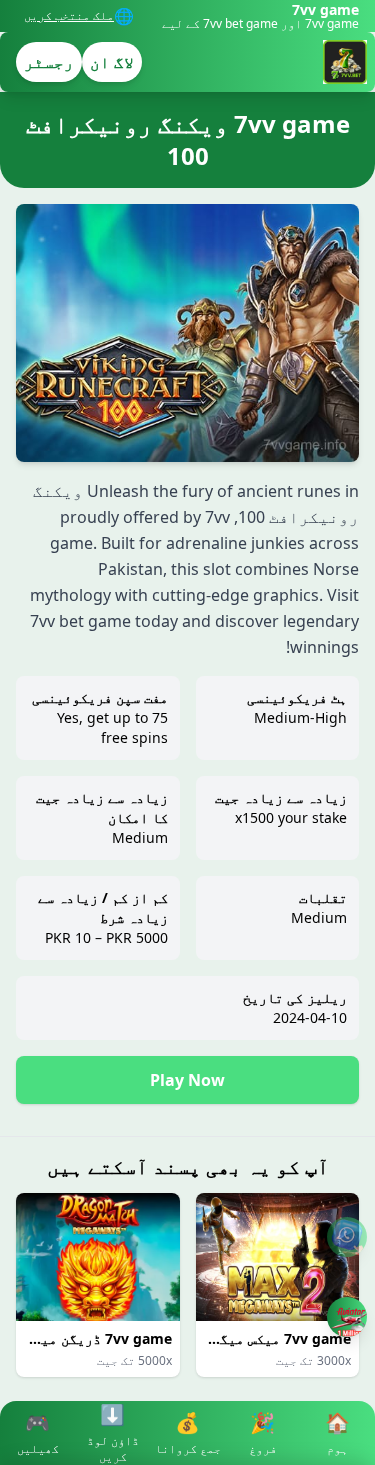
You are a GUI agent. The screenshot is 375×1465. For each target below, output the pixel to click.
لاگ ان (112, 62)
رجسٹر (49, 62)
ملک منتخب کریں (69, 16)
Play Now (187, 1080)
